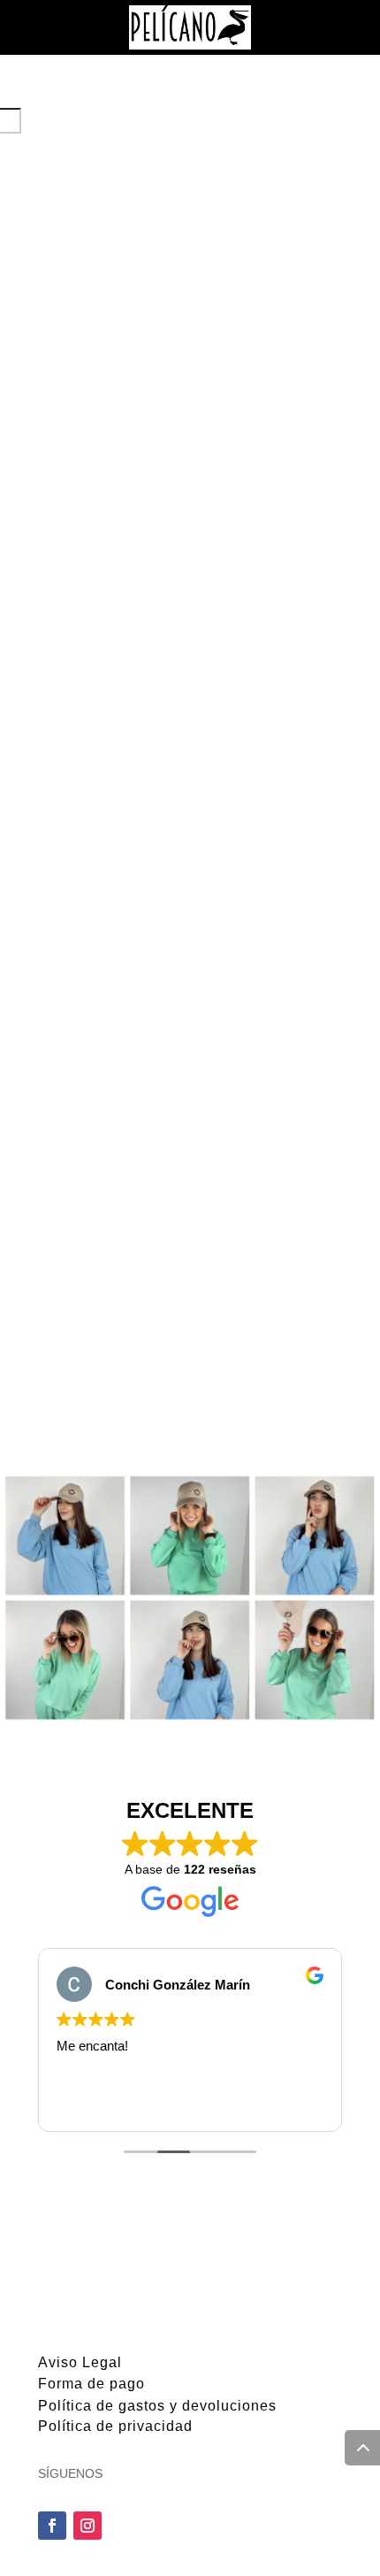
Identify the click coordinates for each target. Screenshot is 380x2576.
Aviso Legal (80, 2362)
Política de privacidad (115, 2426)
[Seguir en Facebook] (52, 2526)
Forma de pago (91, 2384)
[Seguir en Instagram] (87, 2526)
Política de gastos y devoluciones (157, 2406)
